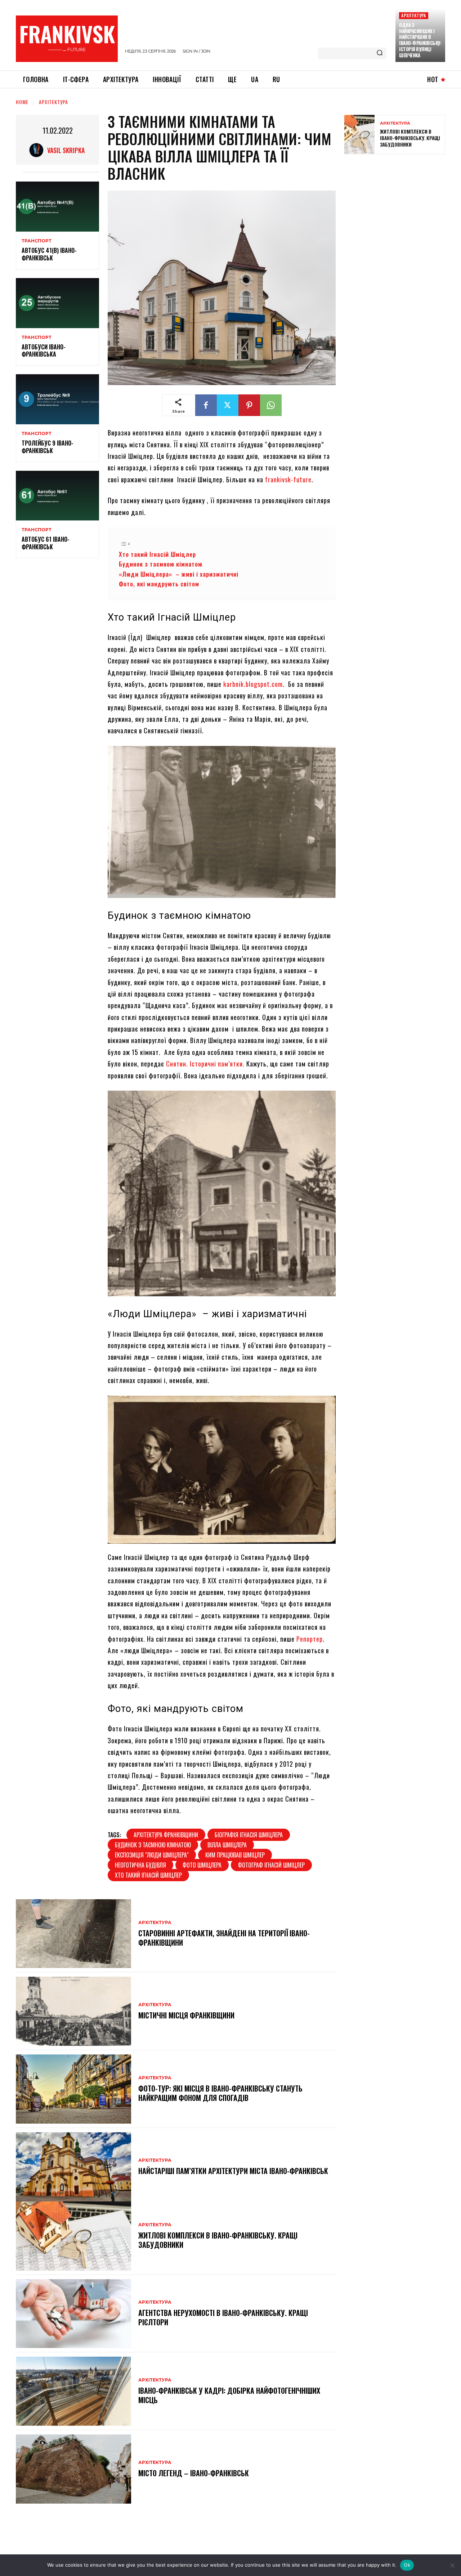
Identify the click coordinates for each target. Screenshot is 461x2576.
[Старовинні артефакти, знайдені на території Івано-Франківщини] (73, 1934)
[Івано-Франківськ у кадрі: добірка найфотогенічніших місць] (73, 2391)
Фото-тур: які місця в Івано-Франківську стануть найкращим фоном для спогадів (220, 2093)
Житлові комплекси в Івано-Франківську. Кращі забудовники (218, 2240)
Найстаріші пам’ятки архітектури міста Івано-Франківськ (233, 2171)
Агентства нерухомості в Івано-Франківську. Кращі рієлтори (223, 2317)
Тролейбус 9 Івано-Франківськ (48, 447)
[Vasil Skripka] (38, 150)
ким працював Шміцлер (235, 1855)
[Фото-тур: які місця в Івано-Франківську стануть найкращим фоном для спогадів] (73, 2089)
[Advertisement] (398, 212)
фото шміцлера (202, 1865)
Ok (407, 2565)
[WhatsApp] (271, 405)
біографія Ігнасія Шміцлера (249, 1835)
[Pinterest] (249, 405)
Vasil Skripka (66, 150)
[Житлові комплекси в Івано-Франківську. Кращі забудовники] (73, 2236)
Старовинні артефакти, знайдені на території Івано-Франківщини (224, 1938)
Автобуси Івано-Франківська (44, 351)
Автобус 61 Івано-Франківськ (46, 543)
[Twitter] (228, 405)
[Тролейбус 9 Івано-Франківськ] (57, 399)
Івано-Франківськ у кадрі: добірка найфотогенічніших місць (229, 2395)
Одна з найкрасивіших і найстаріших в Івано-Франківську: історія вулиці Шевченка (420, 40)
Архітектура (413, 15)
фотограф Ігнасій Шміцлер (271, 1865)
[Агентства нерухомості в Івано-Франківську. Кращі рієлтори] (73, 2314)
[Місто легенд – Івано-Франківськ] (73, 2469)
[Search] (380, 53)
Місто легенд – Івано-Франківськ (194, 2473)
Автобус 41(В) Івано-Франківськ (49, 254)
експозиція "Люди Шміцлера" (152, 1855)
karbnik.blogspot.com (253, 684)
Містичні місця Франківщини (186, 2015)
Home (22, 102)
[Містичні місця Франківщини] (73, 2011)
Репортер (310, 1639)
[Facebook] (206, 405)
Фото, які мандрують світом (159, 584)
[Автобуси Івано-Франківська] (57, 303)
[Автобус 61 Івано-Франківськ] (57, 496)
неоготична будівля (140, 1865)
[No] (452, 2565)
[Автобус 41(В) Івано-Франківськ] (57, 207)
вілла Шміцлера (227, 1845)
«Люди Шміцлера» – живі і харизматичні (179, 574)
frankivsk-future (288, 479)
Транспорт (37, 241)
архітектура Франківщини (166, 1835)
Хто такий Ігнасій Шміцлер (158, 554)
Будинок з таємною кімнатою (162, 564)
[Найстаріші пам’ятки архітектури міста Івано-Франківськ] (73, 2167)
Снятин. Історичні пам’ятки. (206, 1064)
